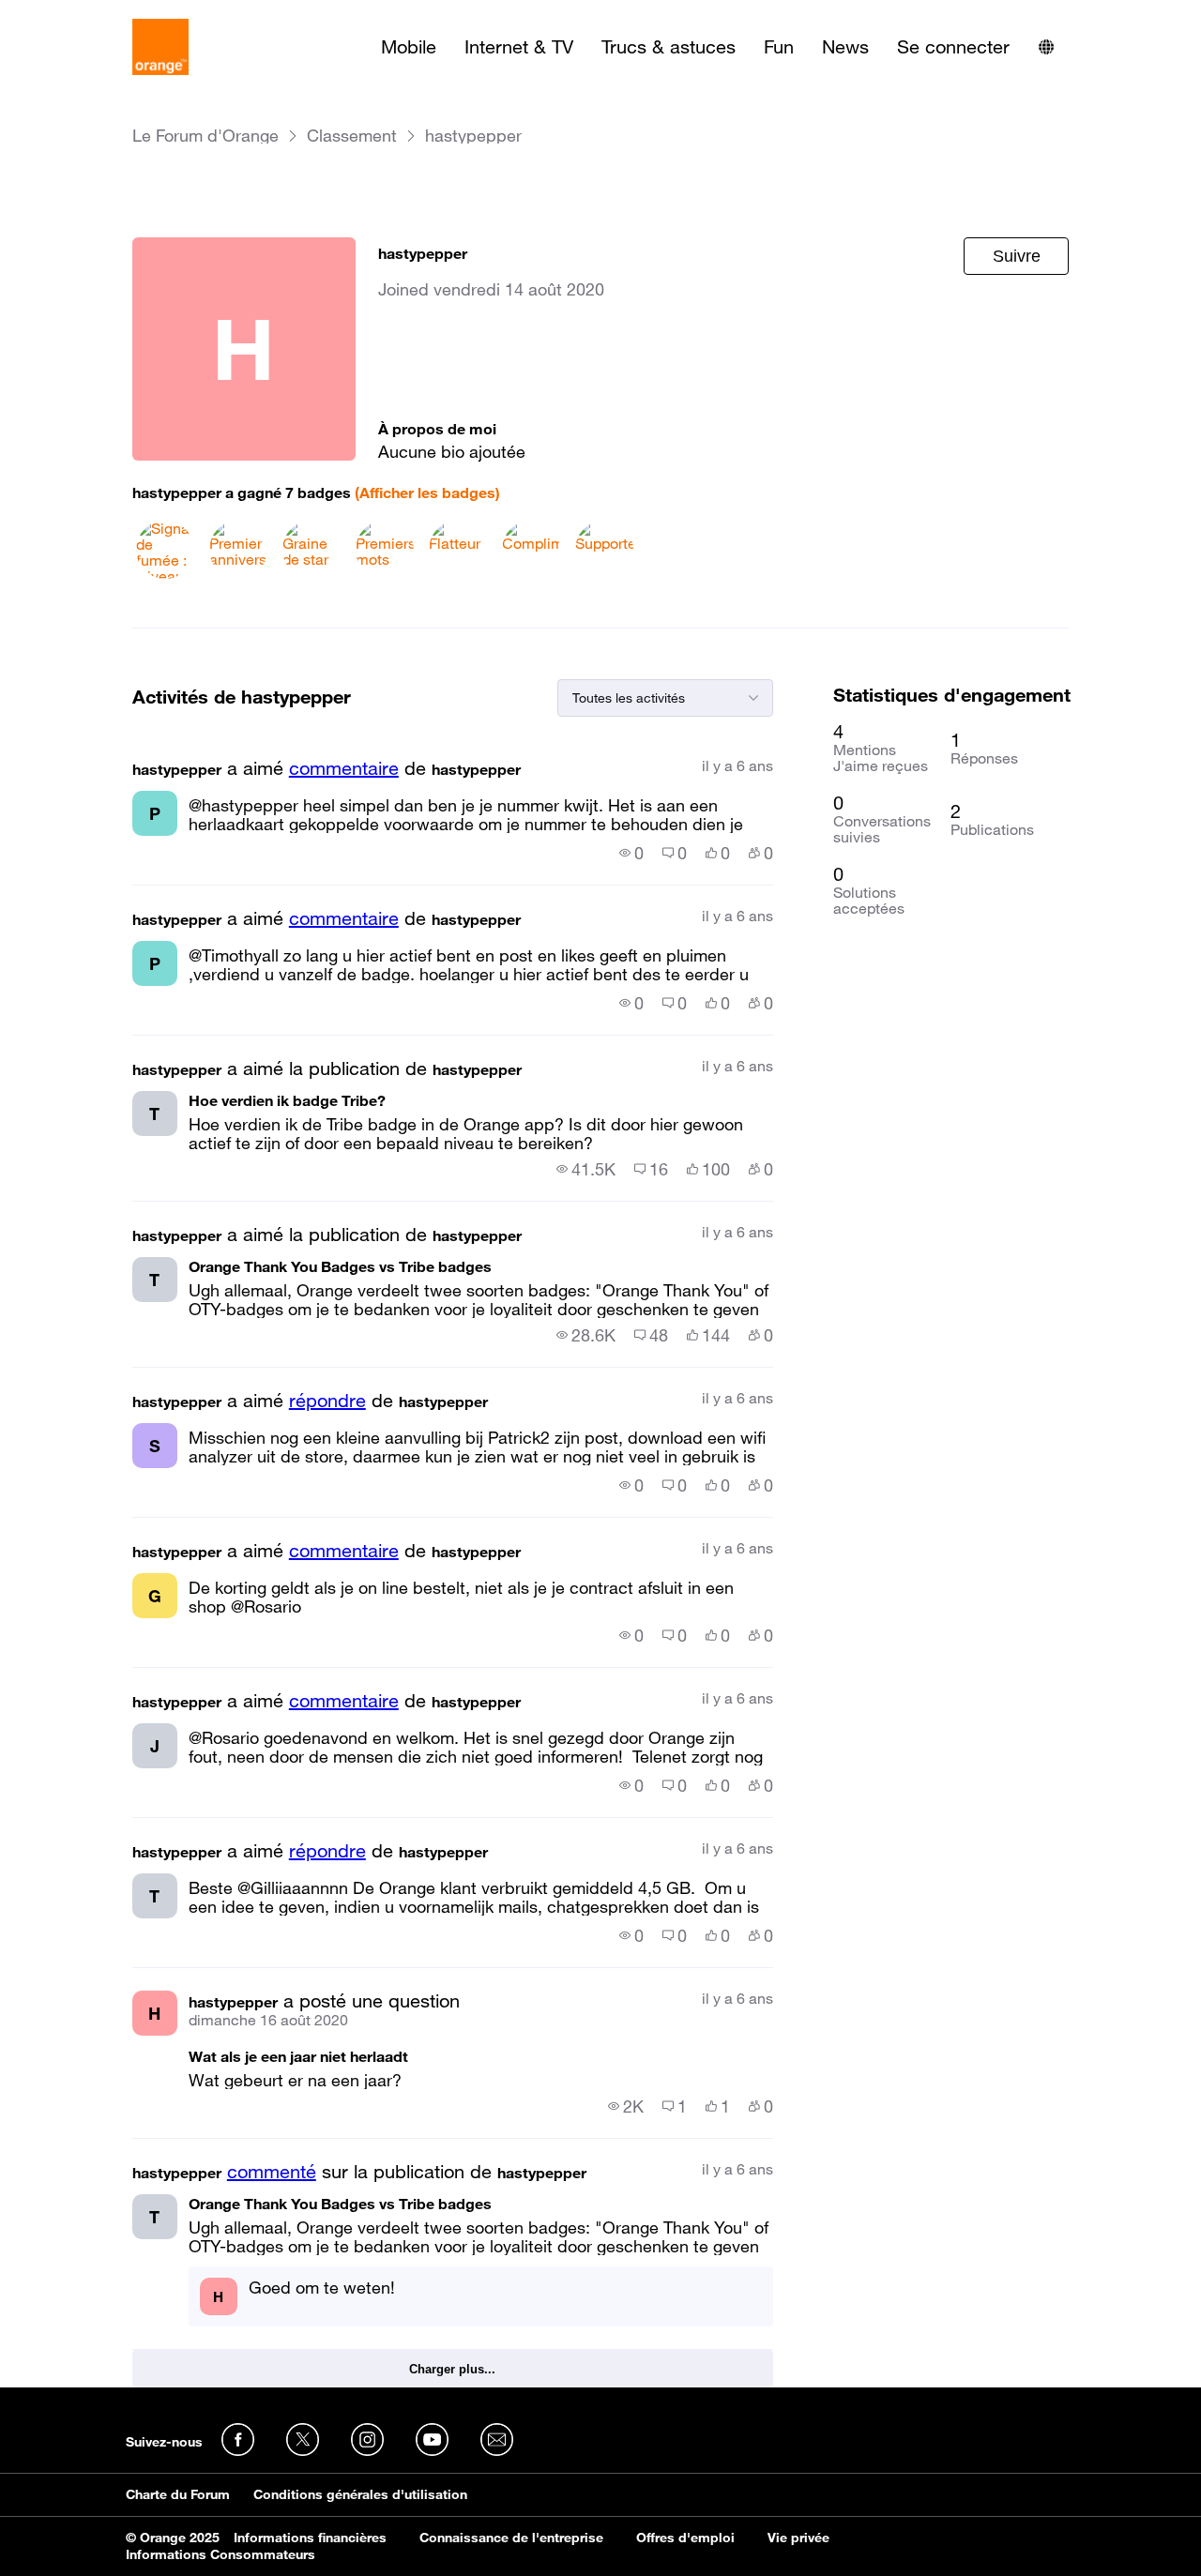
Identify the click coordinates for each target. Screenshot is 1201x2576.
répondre (327, 1401)
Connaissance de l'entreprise (511, 2538)
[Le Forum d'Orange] (160, 47)
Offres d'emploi (685, 2538)
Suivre (1017, 256)
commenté (272, 2172)
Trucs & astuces (669, 47)
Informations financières (310, 2538)
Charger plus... (452, 2369)
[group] (631, 853)
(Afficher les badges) (427, 492)
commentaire (344, 768)
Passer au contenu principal (100, 14)
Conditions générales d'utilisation (360, 2494)
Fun (779, 47)
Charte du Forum (178, 2494)
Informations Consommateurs (220, 2554)
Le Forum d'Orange (205, 136)
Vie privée (798, 2538)
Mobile (409, 47)
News (845, 47)
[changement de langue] (1046, 47)
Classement (352, 136)
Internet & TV (519, 47)
